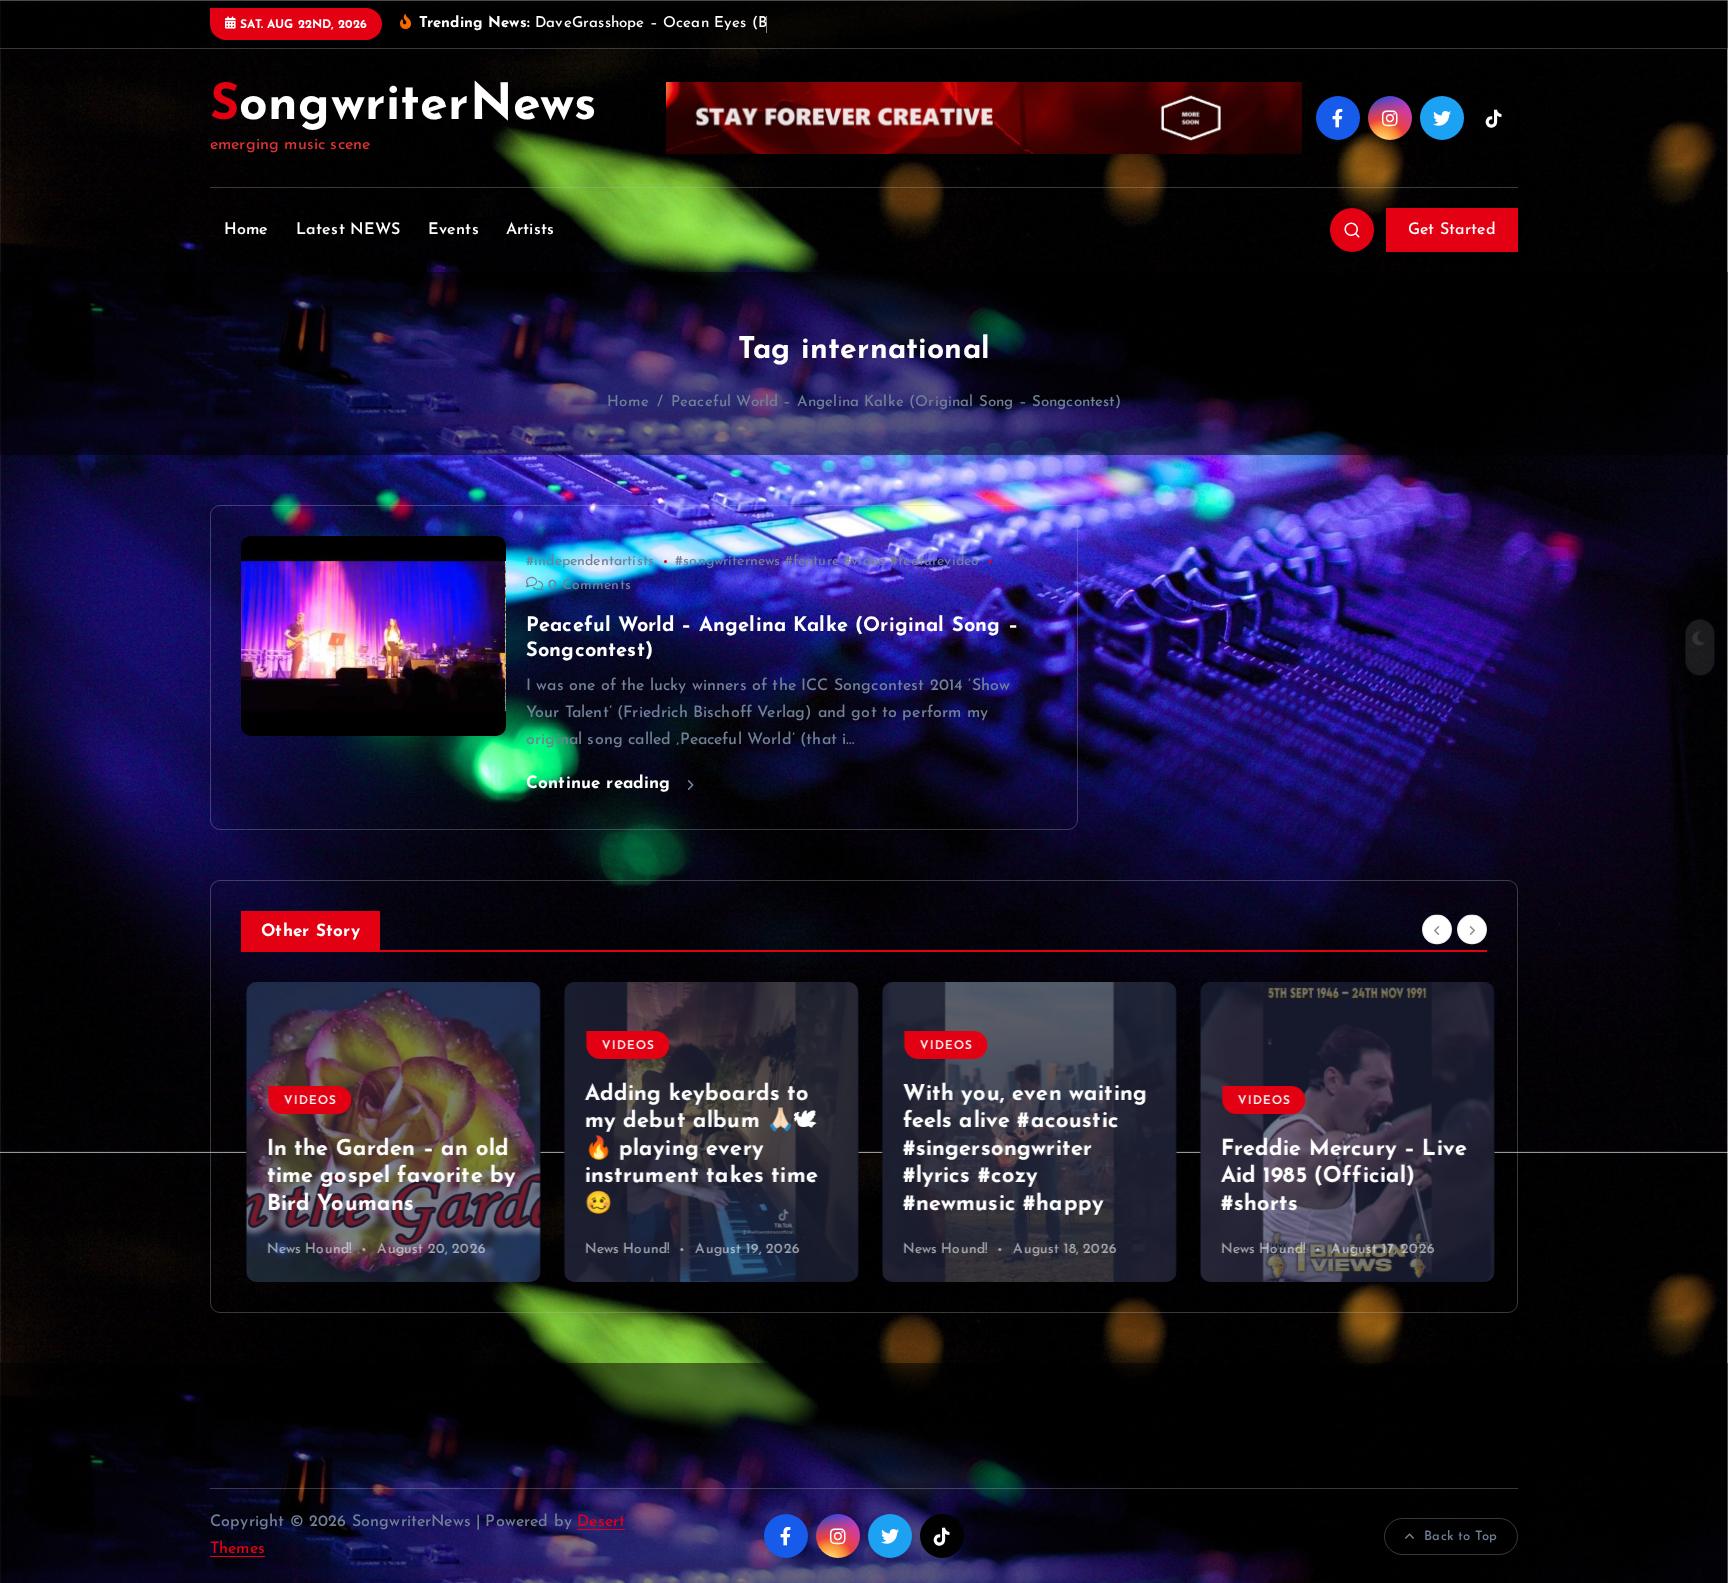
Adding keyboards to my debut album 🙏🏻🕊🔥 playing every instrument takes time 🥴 (695, 1149)
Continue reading (601, 783)
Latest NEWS (348, 230)
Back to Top (1460, 1536)
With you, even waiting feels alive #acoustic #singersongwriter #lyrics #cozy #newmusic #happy (1019, 1149)
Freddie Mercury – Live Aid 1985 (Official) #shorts (1338, 1177)
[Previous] (1437, 929)
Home (246, 230)
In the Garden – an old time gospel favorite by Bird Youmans (386, 1177)
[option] (388, 1132)
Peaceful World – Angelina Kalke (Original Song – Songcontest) (896, 402)
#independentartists (590, 561)
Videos (304, 1101)
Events (453, 230)
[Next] (1472, 929)
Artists (530, 230)
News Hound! (304, 1249)
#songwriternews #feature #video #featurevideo (827, 561)
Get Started (1452, 230)
